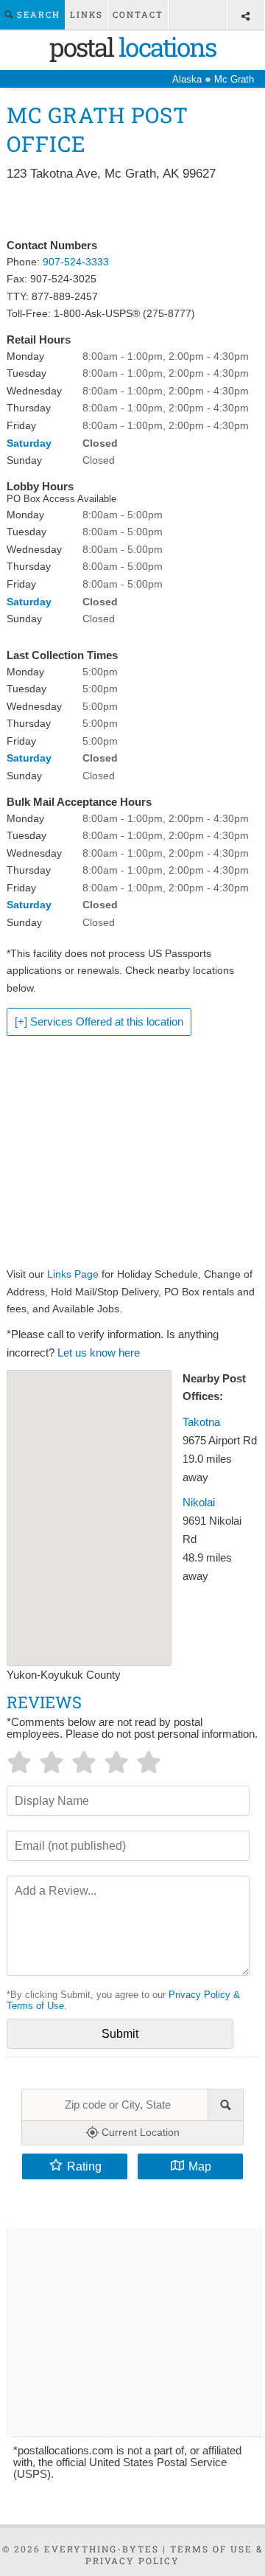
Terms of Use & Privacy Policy (174, 2555)
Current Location (139, 2132)
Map (200, 2166)
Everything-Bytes (102, 2549)
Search (37, 14)
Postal (132, 46)
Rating (84, 2166)
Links (86, 14)
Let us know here (99, 1353)
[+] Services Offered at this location (99, 1022)
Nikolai (199, 1503)
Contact (138, 14)
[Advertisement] (132, 211)
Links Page (73, 1274)
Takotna (201, 1422)
